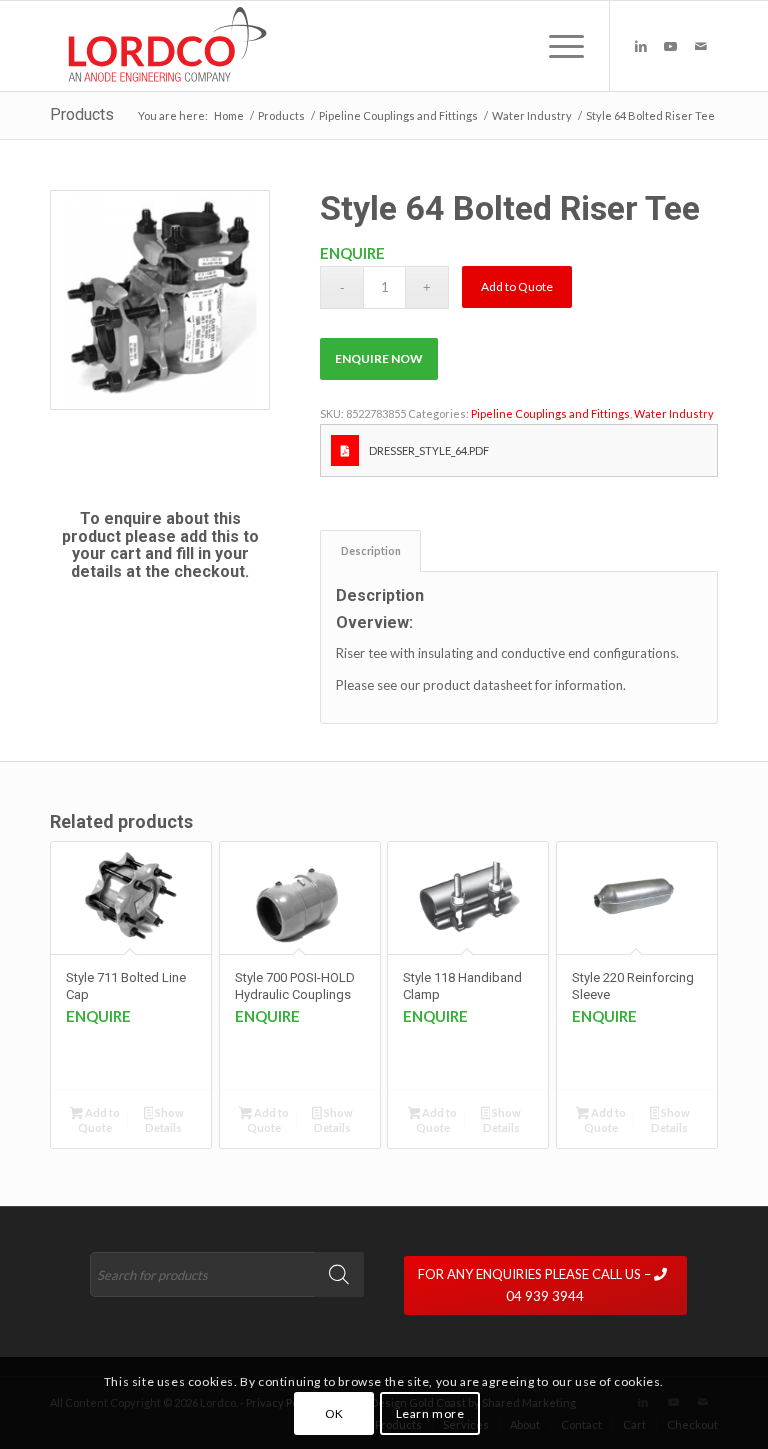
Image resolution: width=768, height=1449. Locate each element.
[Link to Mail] (701, 46)
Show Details (164, 1120)
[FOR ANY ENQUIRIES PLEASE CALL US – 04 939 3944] (561, 1256)
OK (334, 1413)
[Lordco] (163, 46)
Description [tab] (371, 550)
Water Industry (674, 413)
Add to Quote (517, 286)
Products (82, 114)
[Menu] (556, 46)
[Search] (339, 1274)
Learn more (430, 1413)
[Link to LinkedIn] (641, 46)
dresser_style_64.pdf (429, 450)
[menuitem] (556, 46)
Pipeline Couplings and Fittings (550, 413)
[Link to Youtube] (671, 46)
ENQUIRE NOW (379, 358)
